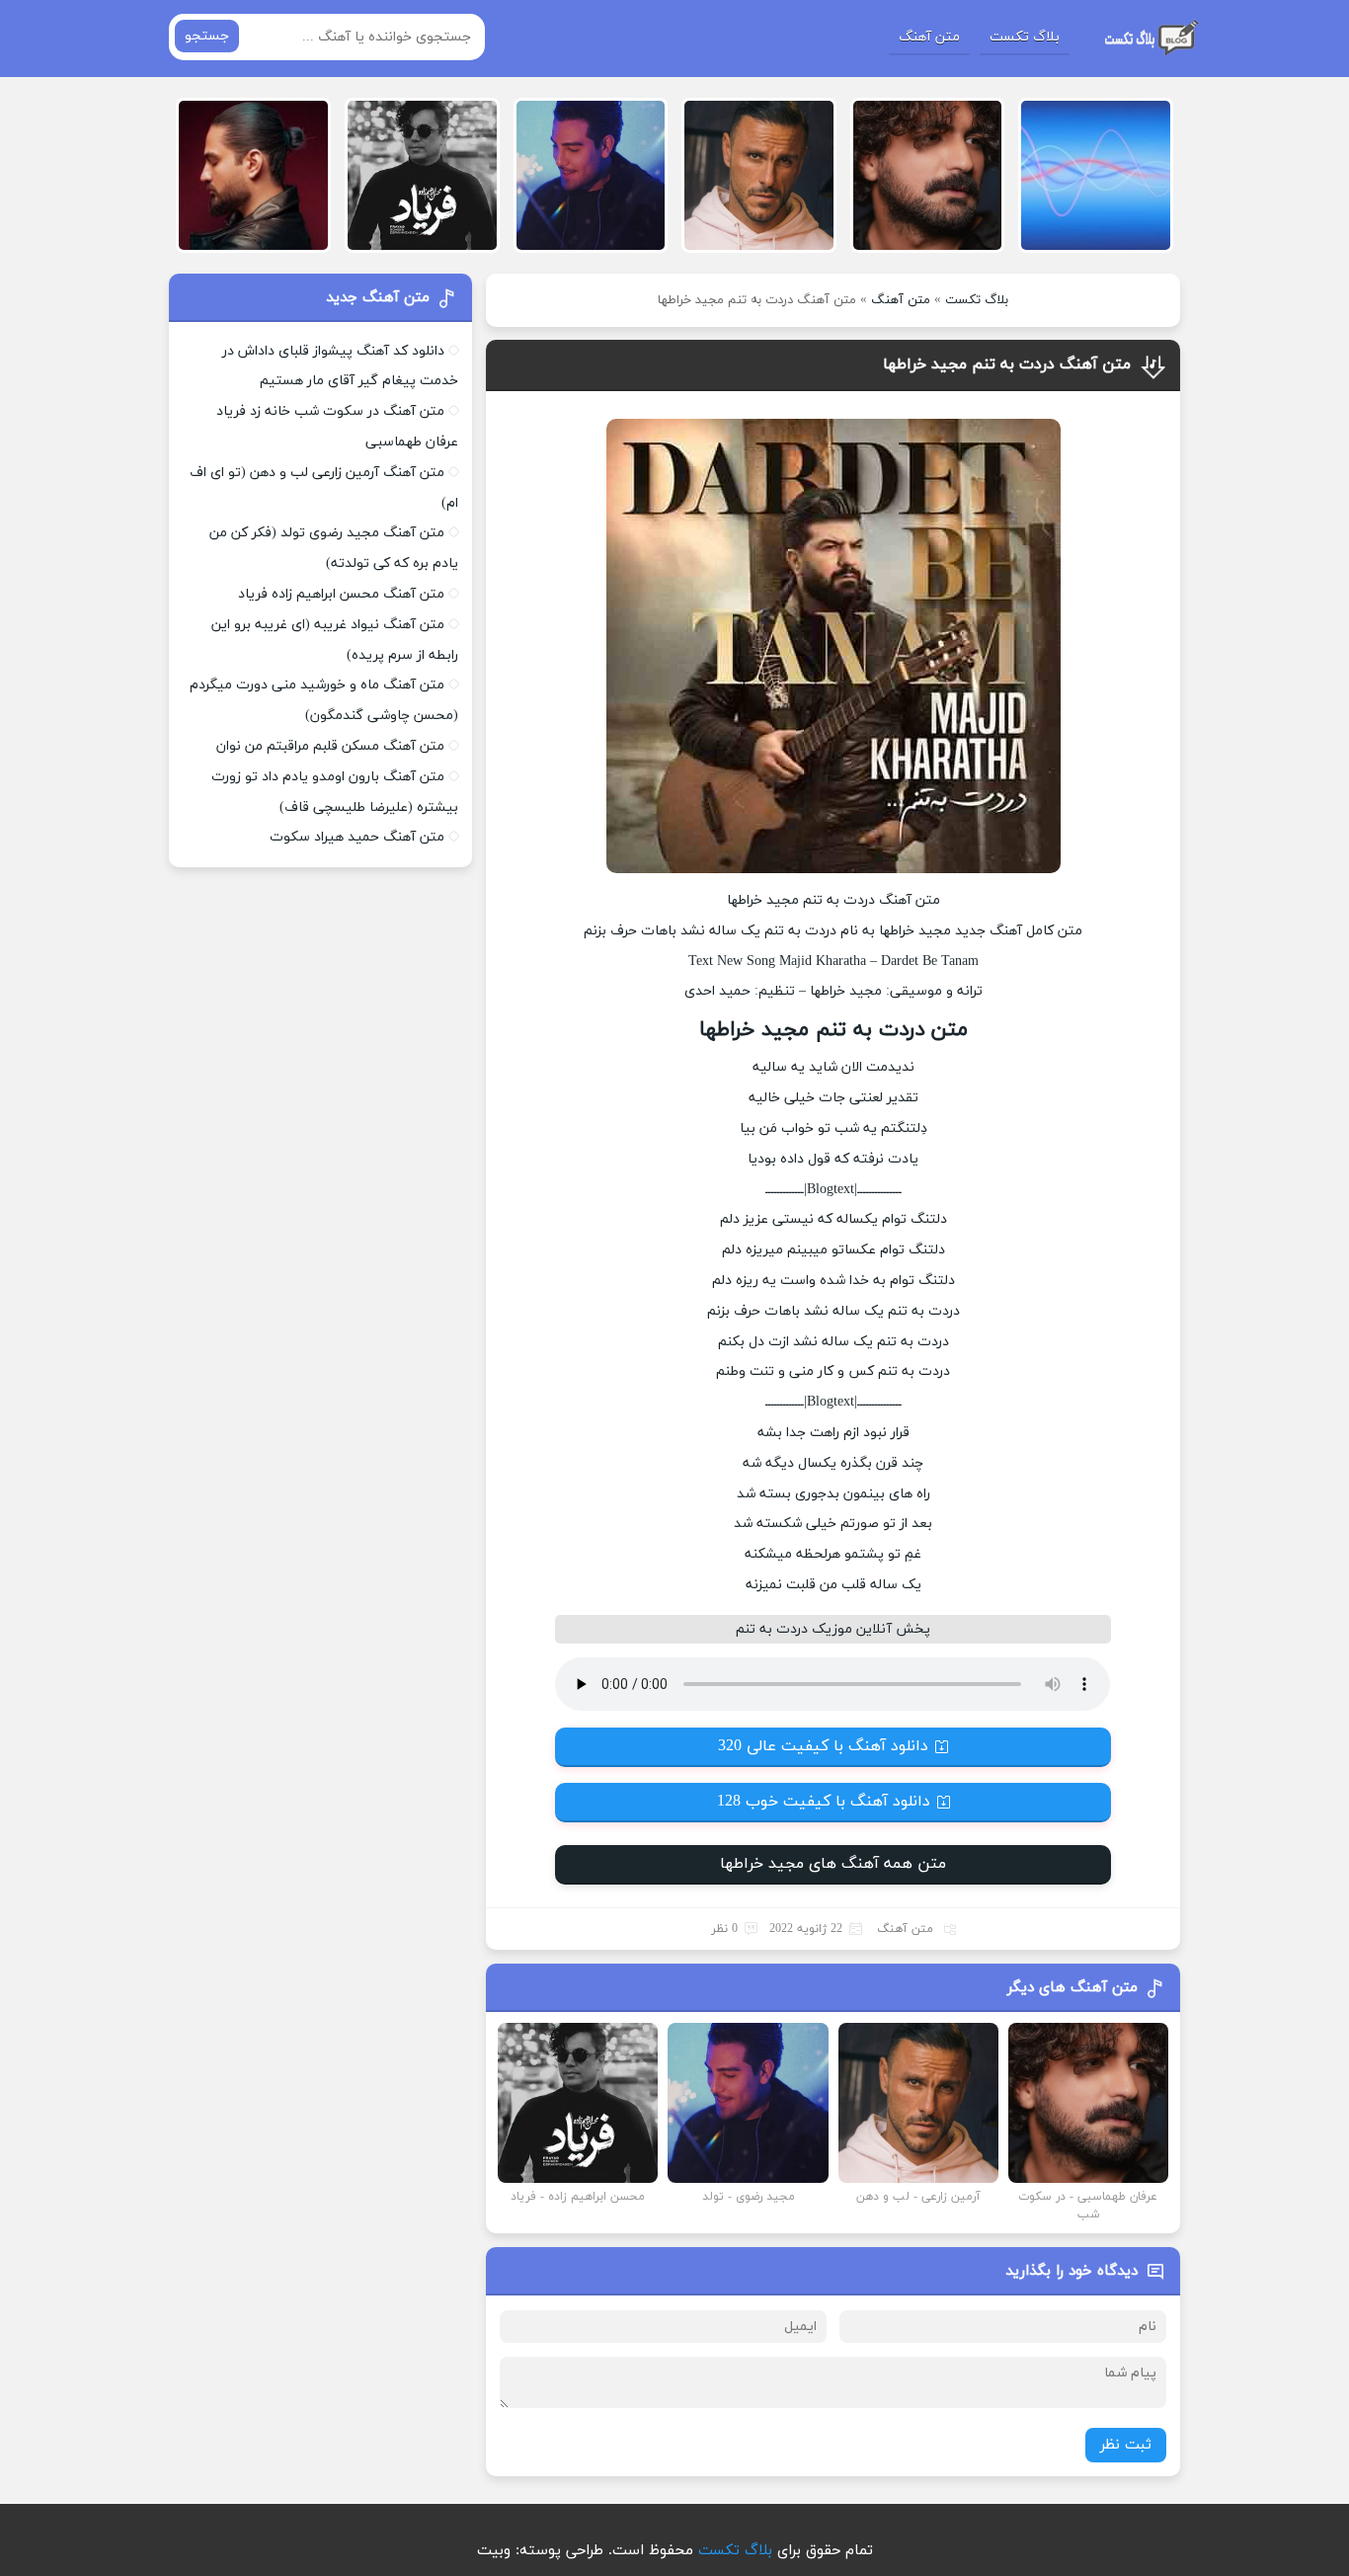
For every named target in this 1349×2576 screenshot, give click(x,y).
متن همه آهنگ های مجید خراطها (833, 1864)
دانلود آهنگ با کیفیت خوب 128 (824, 1802)
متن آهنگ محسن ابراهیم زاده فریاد (341, 594)
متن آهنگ (929, 37)
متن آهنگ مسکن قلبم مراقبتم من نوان (330, 746)
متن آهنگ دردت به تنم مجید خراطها (1007, 364)
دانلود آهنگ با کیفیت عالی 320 (823, 1746)
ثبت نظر (1126, 2445)
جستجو (207, 36)
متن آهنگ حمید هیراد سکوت (357, 837)
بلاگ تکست (1025, 37)
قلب (854, 1585)
